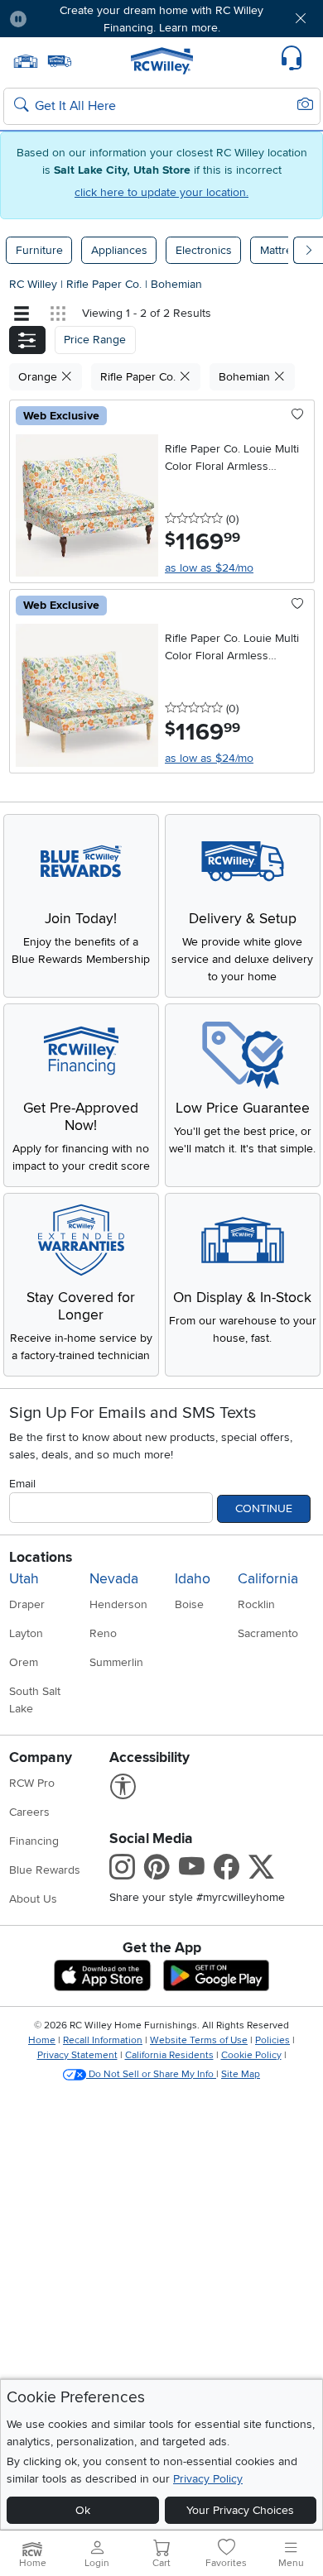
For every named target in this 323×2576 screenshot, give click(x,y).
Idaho (193, 1579)
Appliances (119, 250)
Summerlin (116, 1662)
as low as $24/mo (209, 568)
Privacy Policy (208, 2479)
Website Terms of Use (199, 2040)
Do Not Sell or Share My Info (151, 2074)
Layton (26, 1633)
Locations (41, 1557)
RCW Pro (32, 1783)
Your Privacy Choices (240, 2510)
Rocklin (256, 1604)
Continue (264, 1508)
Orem (24, 1662)
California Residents (169, 2055)
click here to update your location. (161, 192)
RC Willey (33, 284)
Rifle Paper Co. (106, 284)
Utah (24, 1579)
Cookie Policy (251, 2055)
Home (42, 2040)
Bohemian (176, 284)
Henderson (118, 1604)
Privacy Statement (77, 2055)
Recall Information (103, 2040)
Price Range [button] (95, 340)
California (268, 1579)
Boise (189, 1604)
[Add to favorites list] (298, 415)
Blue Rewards (45, 1870)
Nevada (114, 1579)
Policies (272, 2040)
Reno (103, 1633)
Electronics (204, 250)
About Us (33, 1899)
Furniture (39, 250)
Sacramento (268, 1633)
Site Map (241, 2074)
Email (22, 1484)
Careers (29, 1812)
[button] (65, 19)
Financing (34, 1841)
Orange (39, 377)
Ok (83, 2510)
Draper (27, 1604)
